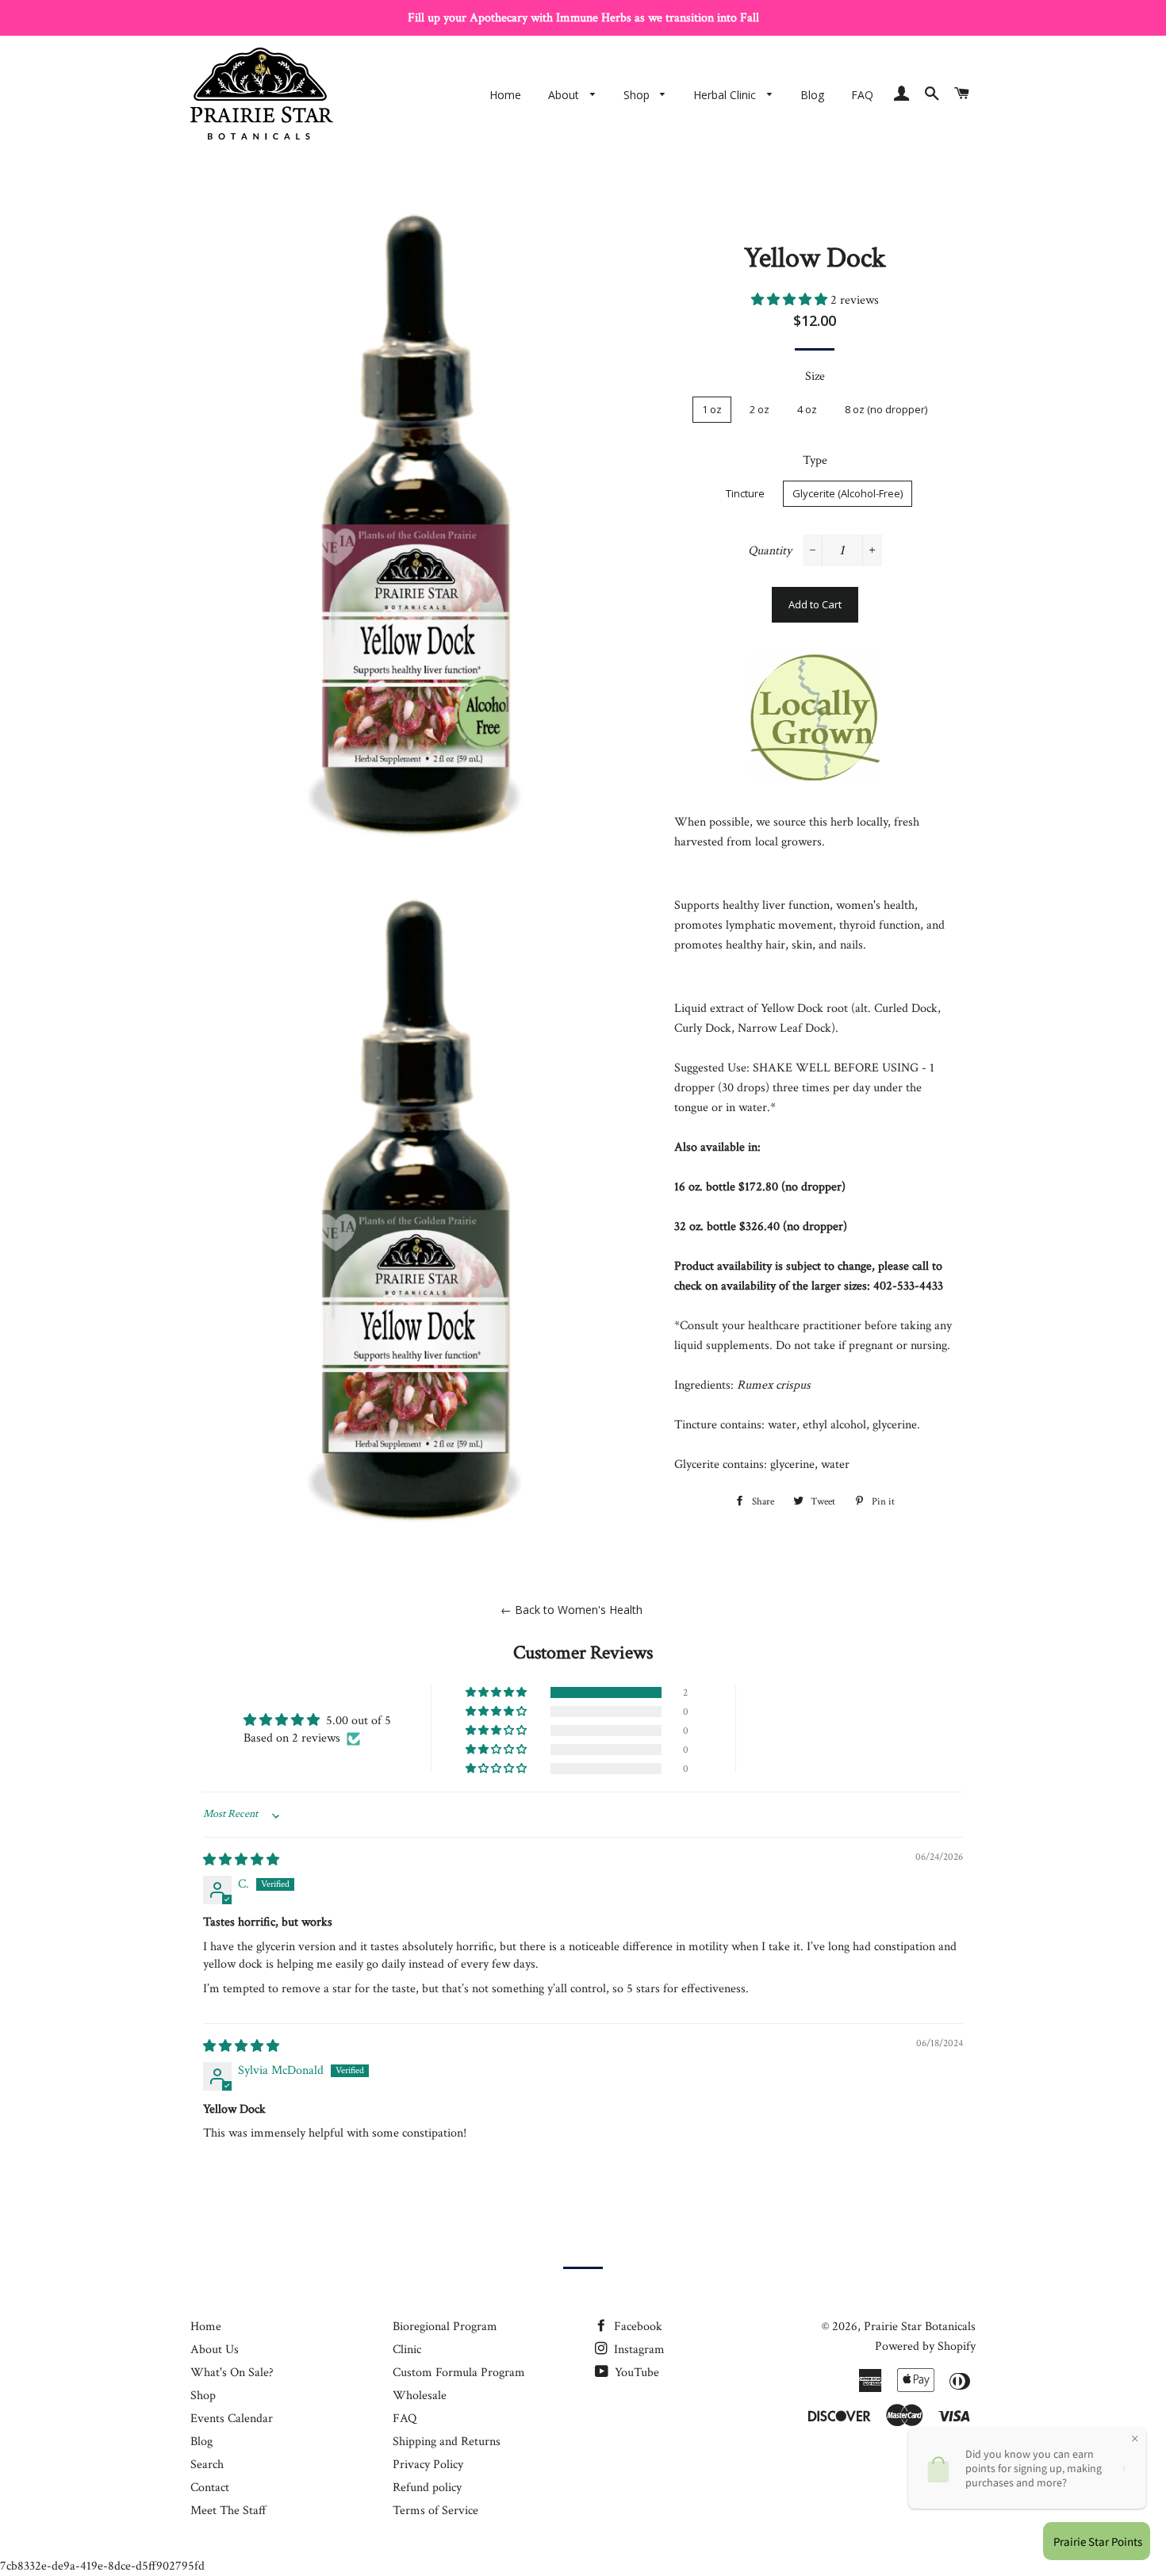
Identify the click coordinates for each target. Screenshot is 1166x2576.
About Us (215, 2350)
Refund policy (427, 2488)
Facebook (637, 2327)
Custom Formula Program (459, 2373)
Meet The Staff (228, 2511)
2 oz (759, 409)
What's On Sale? (232, 2373)
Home (505, 95)
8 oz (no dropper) (886, 409)
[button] (791, 300)
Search (207, 2465)
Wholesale (420, 2396)
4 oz (807, 409)
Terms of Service (435, 2511)
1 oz (712, 409)
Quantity (770, 551)
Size (815, 376)
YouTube (635, 2373)
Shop (638, 95)
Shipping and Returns (447, 2442)
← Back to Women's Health (571, 1610)
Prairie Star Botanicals (920, 2327)
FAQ (862, 95)
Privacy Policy (428, 2465)
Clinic (407, 2350)
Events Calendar (232, 2419)
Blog (812, 95)
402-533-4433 (908, 1286)
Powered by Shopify (925, 2346)
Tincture (745, 493)
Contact (210, 2488)
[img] (241, 1860)
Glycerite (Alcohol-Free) (848, 493)
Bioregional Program (445, 2327)
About (565, 95)
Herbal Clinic (726, 95)
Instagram (638, 2350)
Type (815, 460)
